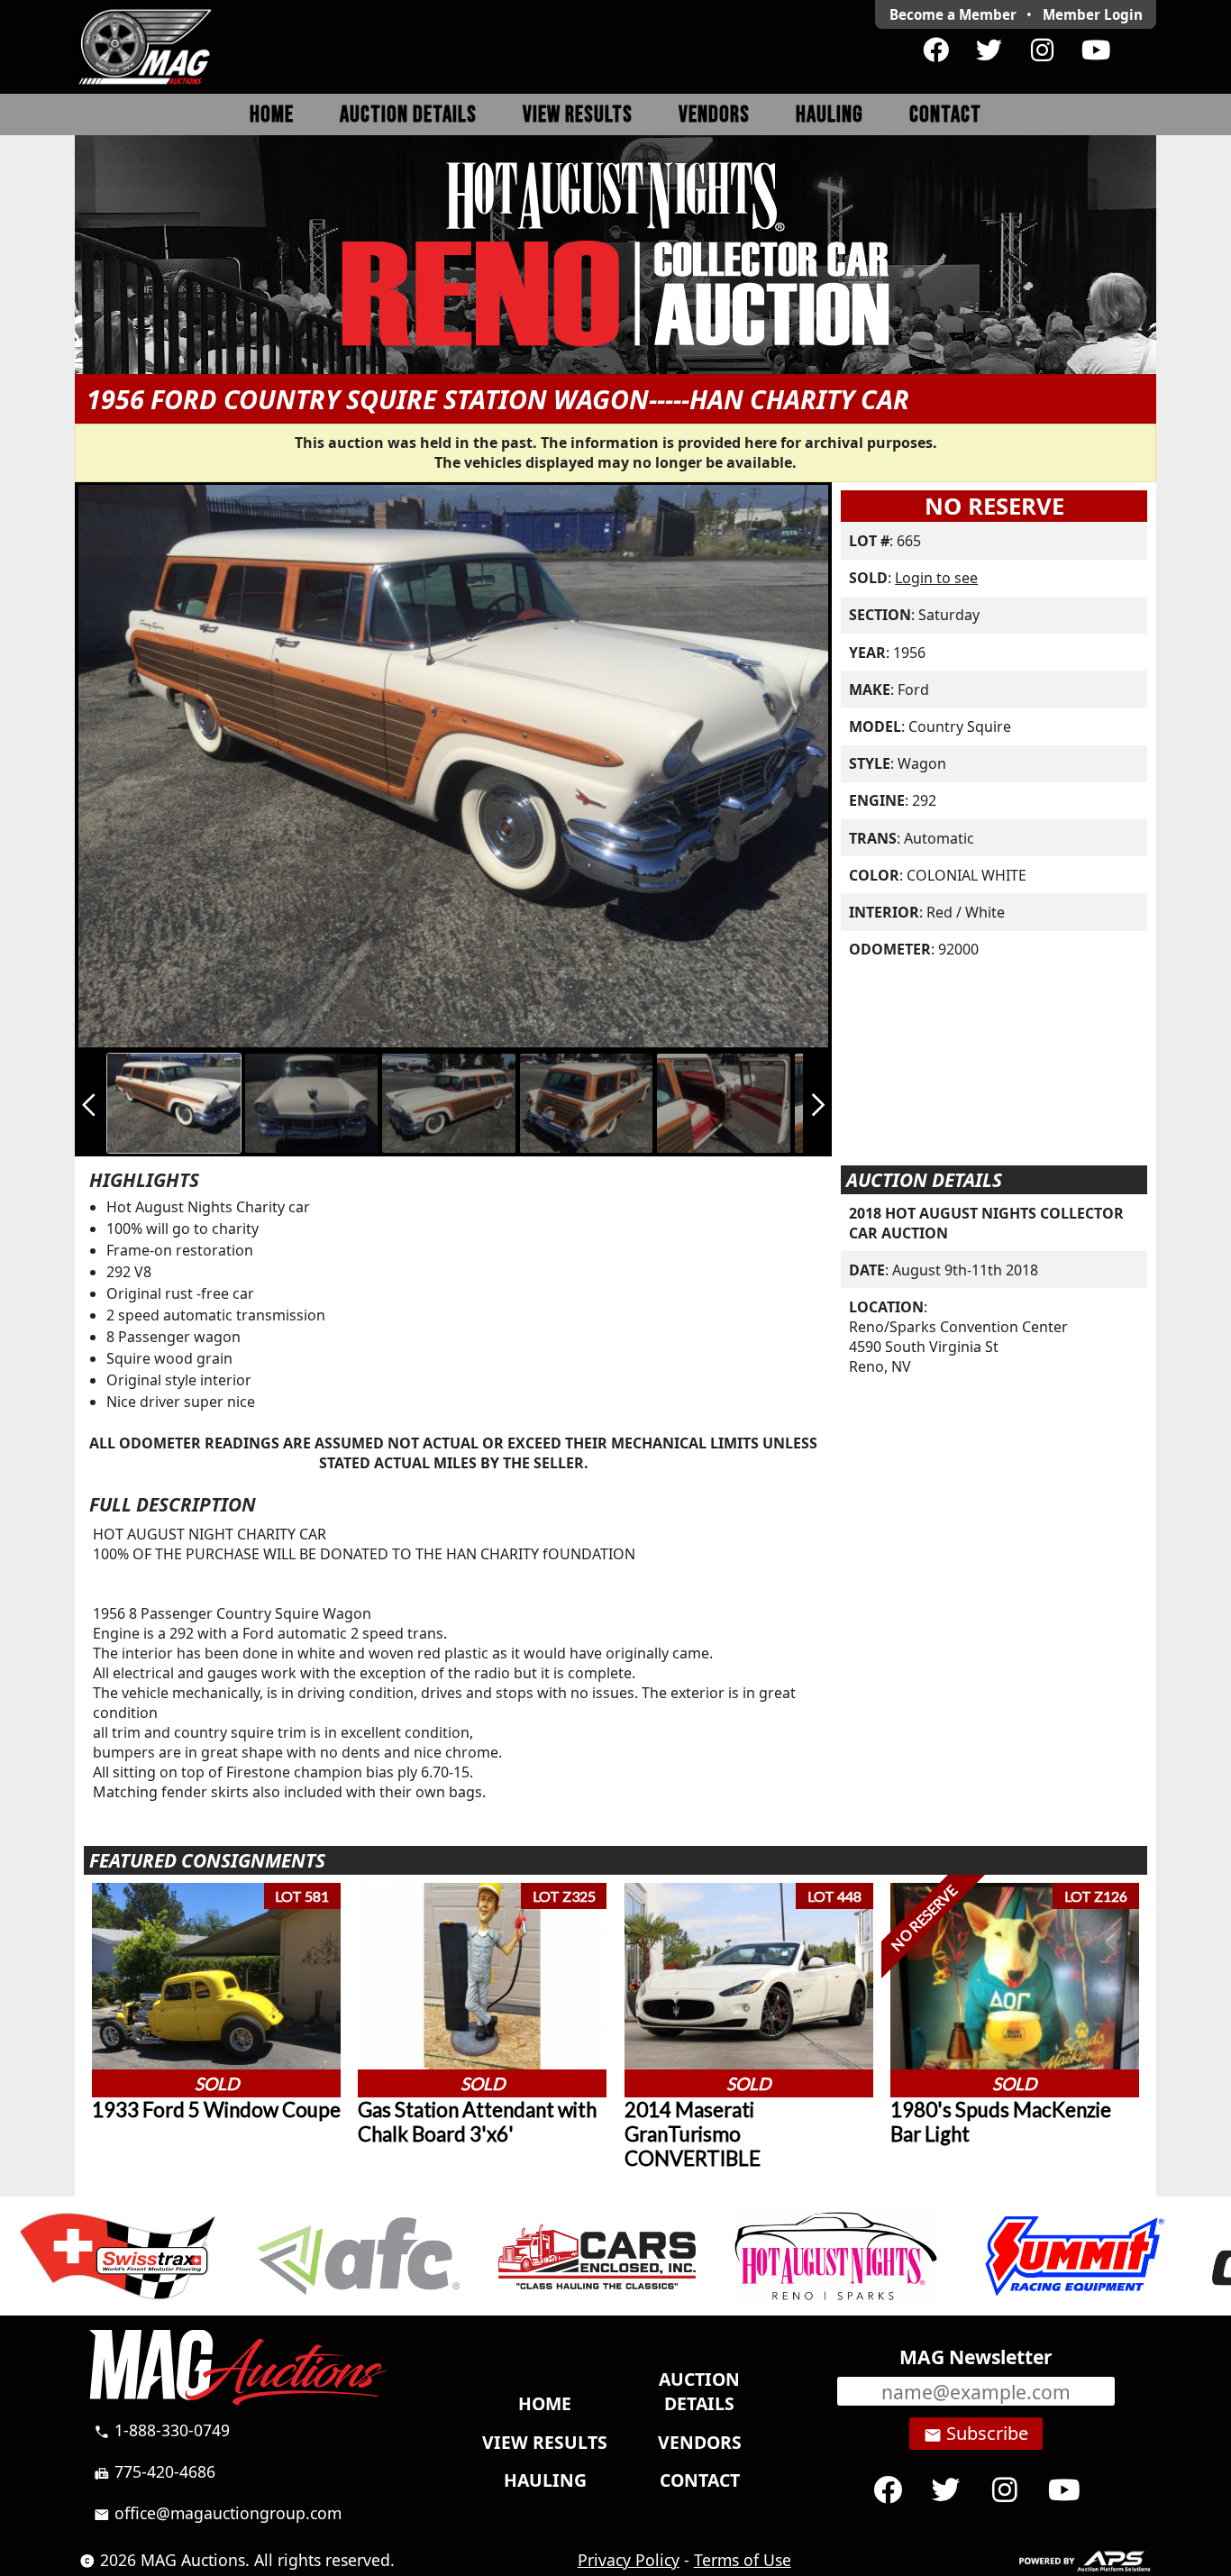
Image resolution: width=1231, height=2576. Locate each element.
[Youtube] (1095, 50)
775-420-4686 (155, 2471)
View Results (578, 115)
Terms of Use (743, 2560)
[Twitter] (989, 50)
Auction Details (408, 115)
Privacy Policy (629, 2560)
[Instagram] (1042, 50)
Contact (945, 115)
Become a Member (953, 14)
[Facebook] (936, 50)
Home (272, 115)
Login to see (936, 578)
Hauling (830, 115)
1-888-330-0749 (162, 2430)
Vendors (714, 115)
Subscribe (976, 2434)
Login (1093, 14)
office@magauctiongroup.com (218, 2513)
